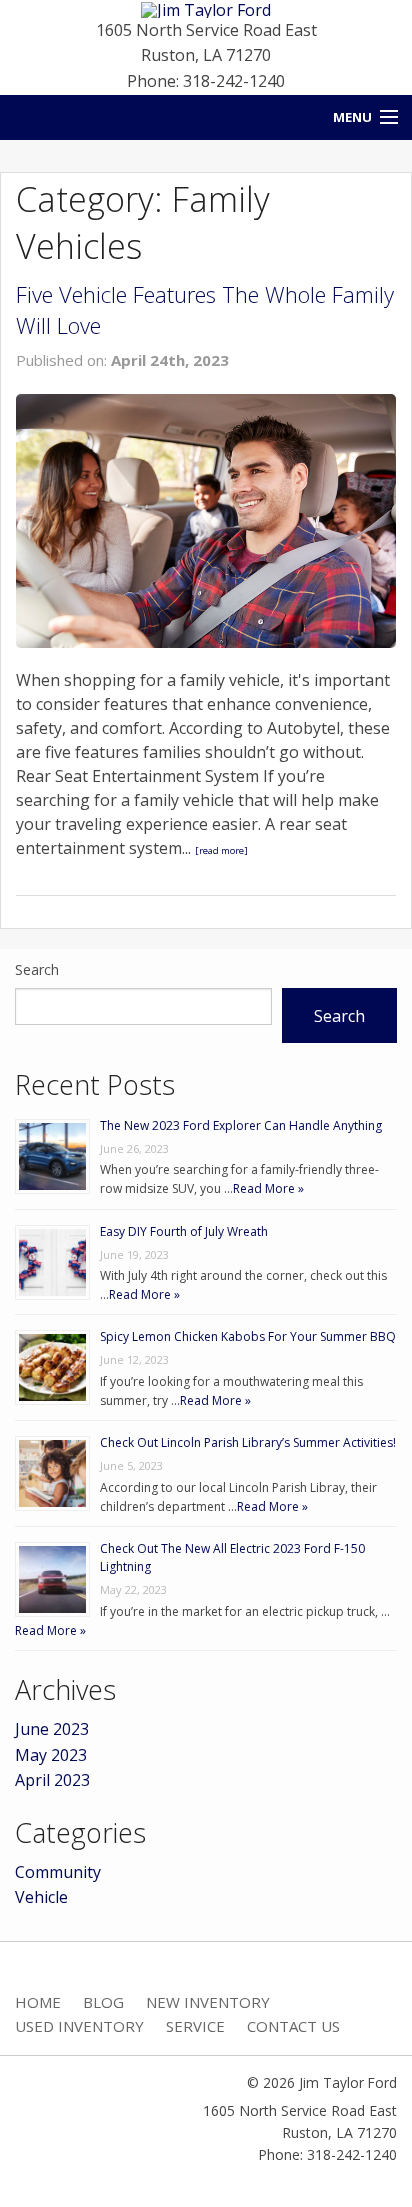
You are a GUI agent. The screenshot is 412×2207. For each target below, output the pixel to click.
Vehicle (41, 1897)
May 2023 (51, 1755)
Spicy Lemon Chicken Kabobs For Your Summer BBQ (248, 1336)
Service (195, 2026)
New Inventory (208, 2002)
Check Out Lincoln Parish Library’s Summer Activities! (248, 1442)
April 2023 (52, 1780)
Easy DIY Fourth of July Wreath (184, 1231)
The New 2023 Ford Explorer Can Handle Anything (241, 1125)
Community (58, 1872)
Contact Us (293, 2026)
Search (37, 969)
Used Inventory (79, 2026)
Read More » (268, 1188)
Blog (103, 2002)
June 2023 (52, 1729)
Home (38, 2002)
